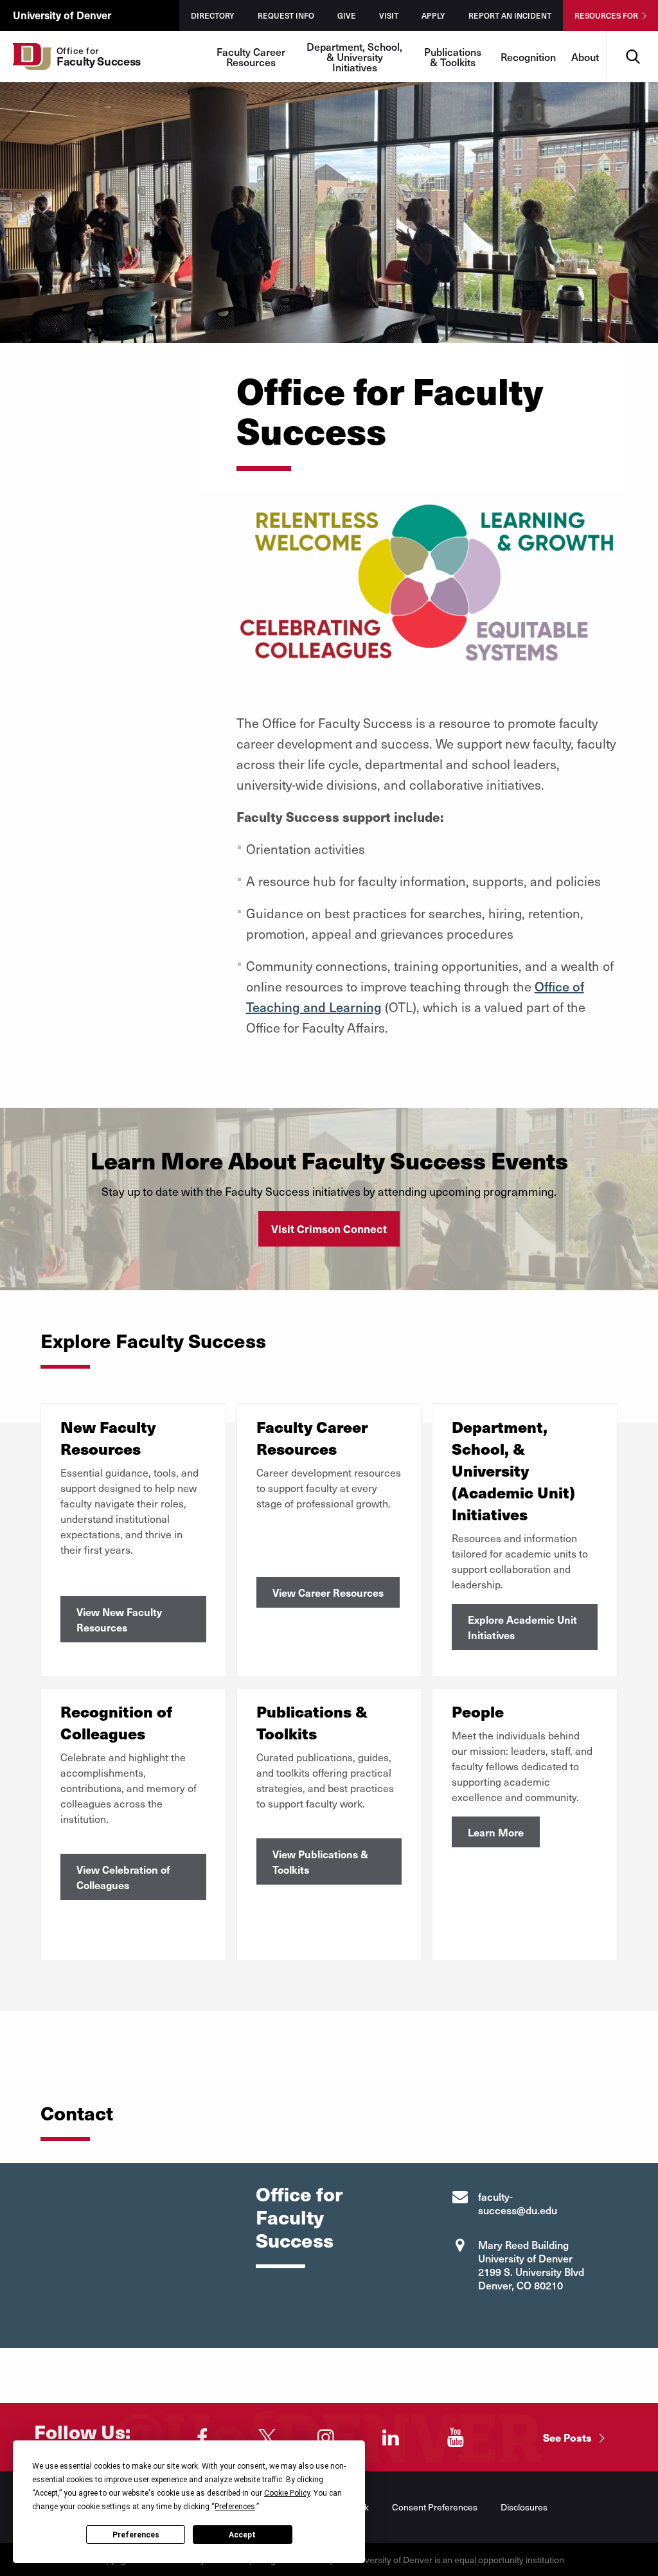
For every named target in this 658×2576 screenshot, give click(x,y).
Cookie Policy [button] (287, 2493)
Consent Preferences (435, 2507)
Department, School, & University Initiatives (354, 57)
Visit (389, 15)
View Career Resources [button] (328, 1592)
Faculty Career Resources (251, 57)
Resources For (606, 15)
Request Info (286, 15)
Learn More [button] (496, 1832)
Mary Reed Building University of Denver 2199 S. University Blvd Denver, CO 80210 (531, 2265)
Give (347, 15)
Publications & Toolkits (453, 57)
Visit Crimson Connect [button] (329, 1229)
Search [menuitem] (633, 36)
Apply (433, 15)
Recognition (528, 57)
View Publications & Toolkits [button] (320, 1861)
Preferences (136, 2535)
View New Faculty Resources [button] (119, 1619)
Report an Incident (510, 15)
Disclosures (524, 2507)
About (585, 57)
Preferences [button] (235, 2507)
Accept (242, 2535)
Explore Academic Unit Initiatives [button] (522, 1627)
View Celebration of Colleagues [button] (123, 1877)
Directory (213, 15)
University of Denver (62, 15)
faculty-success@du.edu (518, 2203)
